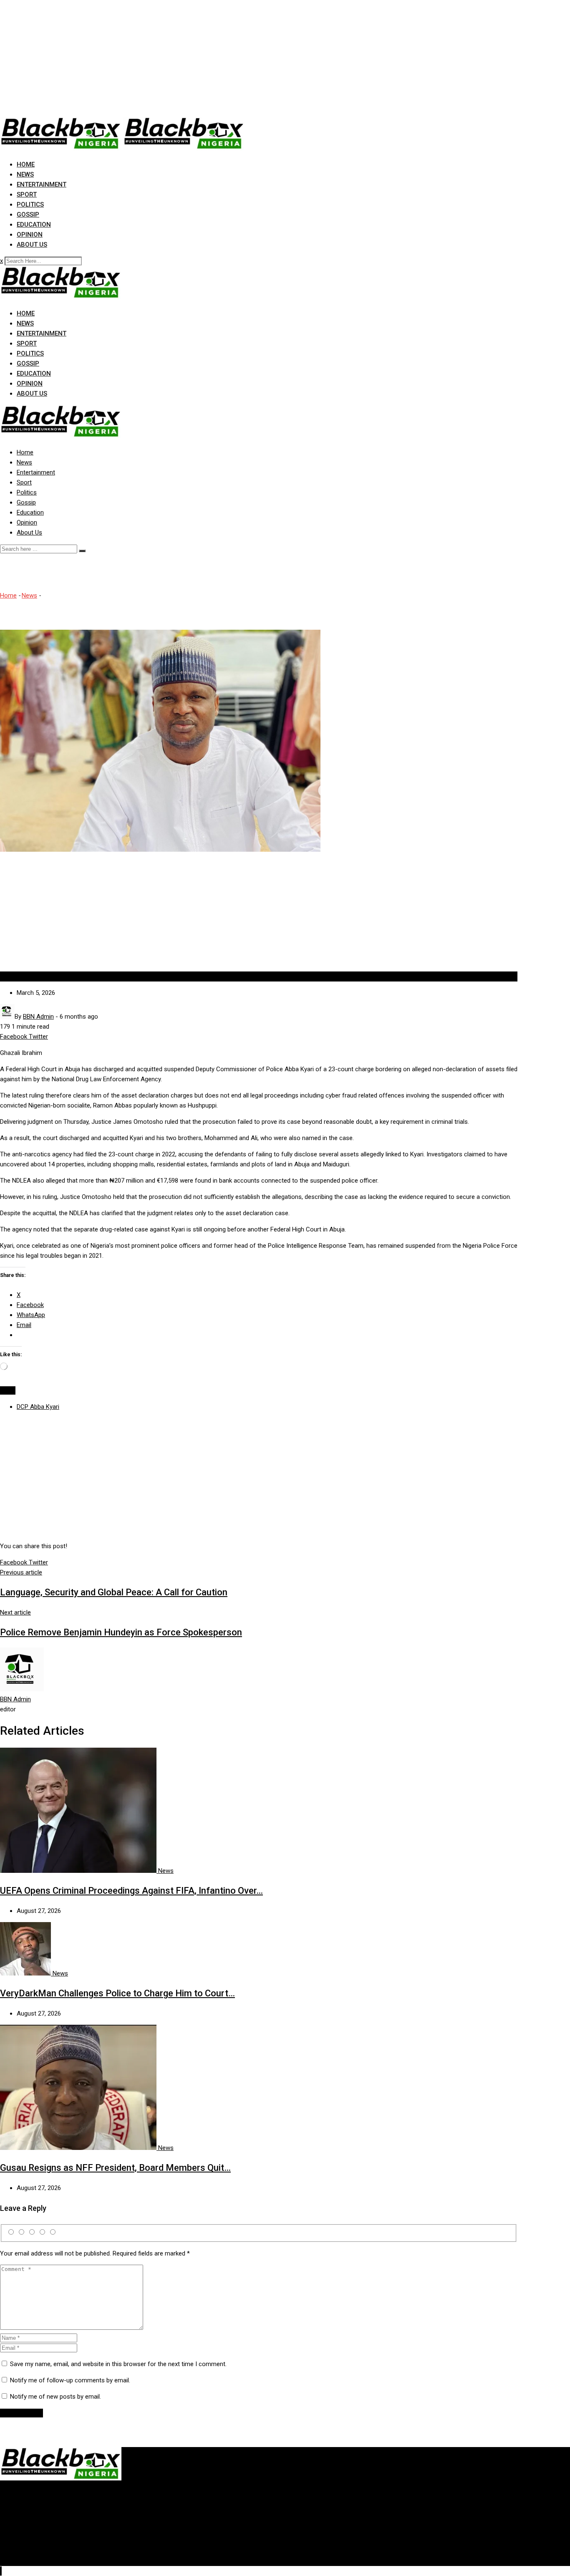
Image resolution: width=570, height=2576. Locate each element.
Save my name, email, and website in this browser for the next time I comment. (118, 2364)
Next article (15, 1612)
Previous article (21, 1572)
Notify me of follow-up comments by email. (70, 2380)
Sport (27, 194)
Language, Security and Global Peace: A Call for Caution (114, 1592)
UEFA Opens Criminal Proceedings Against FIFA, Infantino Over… (131, 1891)
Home (26, 164)
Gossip (28, 214)
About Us (32, 245)
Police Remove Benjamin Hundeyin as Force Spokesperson (121, 1632)
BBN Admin (15, 1699)
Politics (30, 204)
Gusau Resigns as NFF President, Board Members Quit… (115, 2168)
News (25, 174)
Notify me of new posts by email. (55, 2397)
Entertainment (42, 184)
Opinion (30, 235)
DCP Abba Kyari (38, 1407)
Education (34, 225)
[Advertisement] (250, 58)
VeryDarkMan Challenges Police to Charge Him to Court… (117, 1993)
